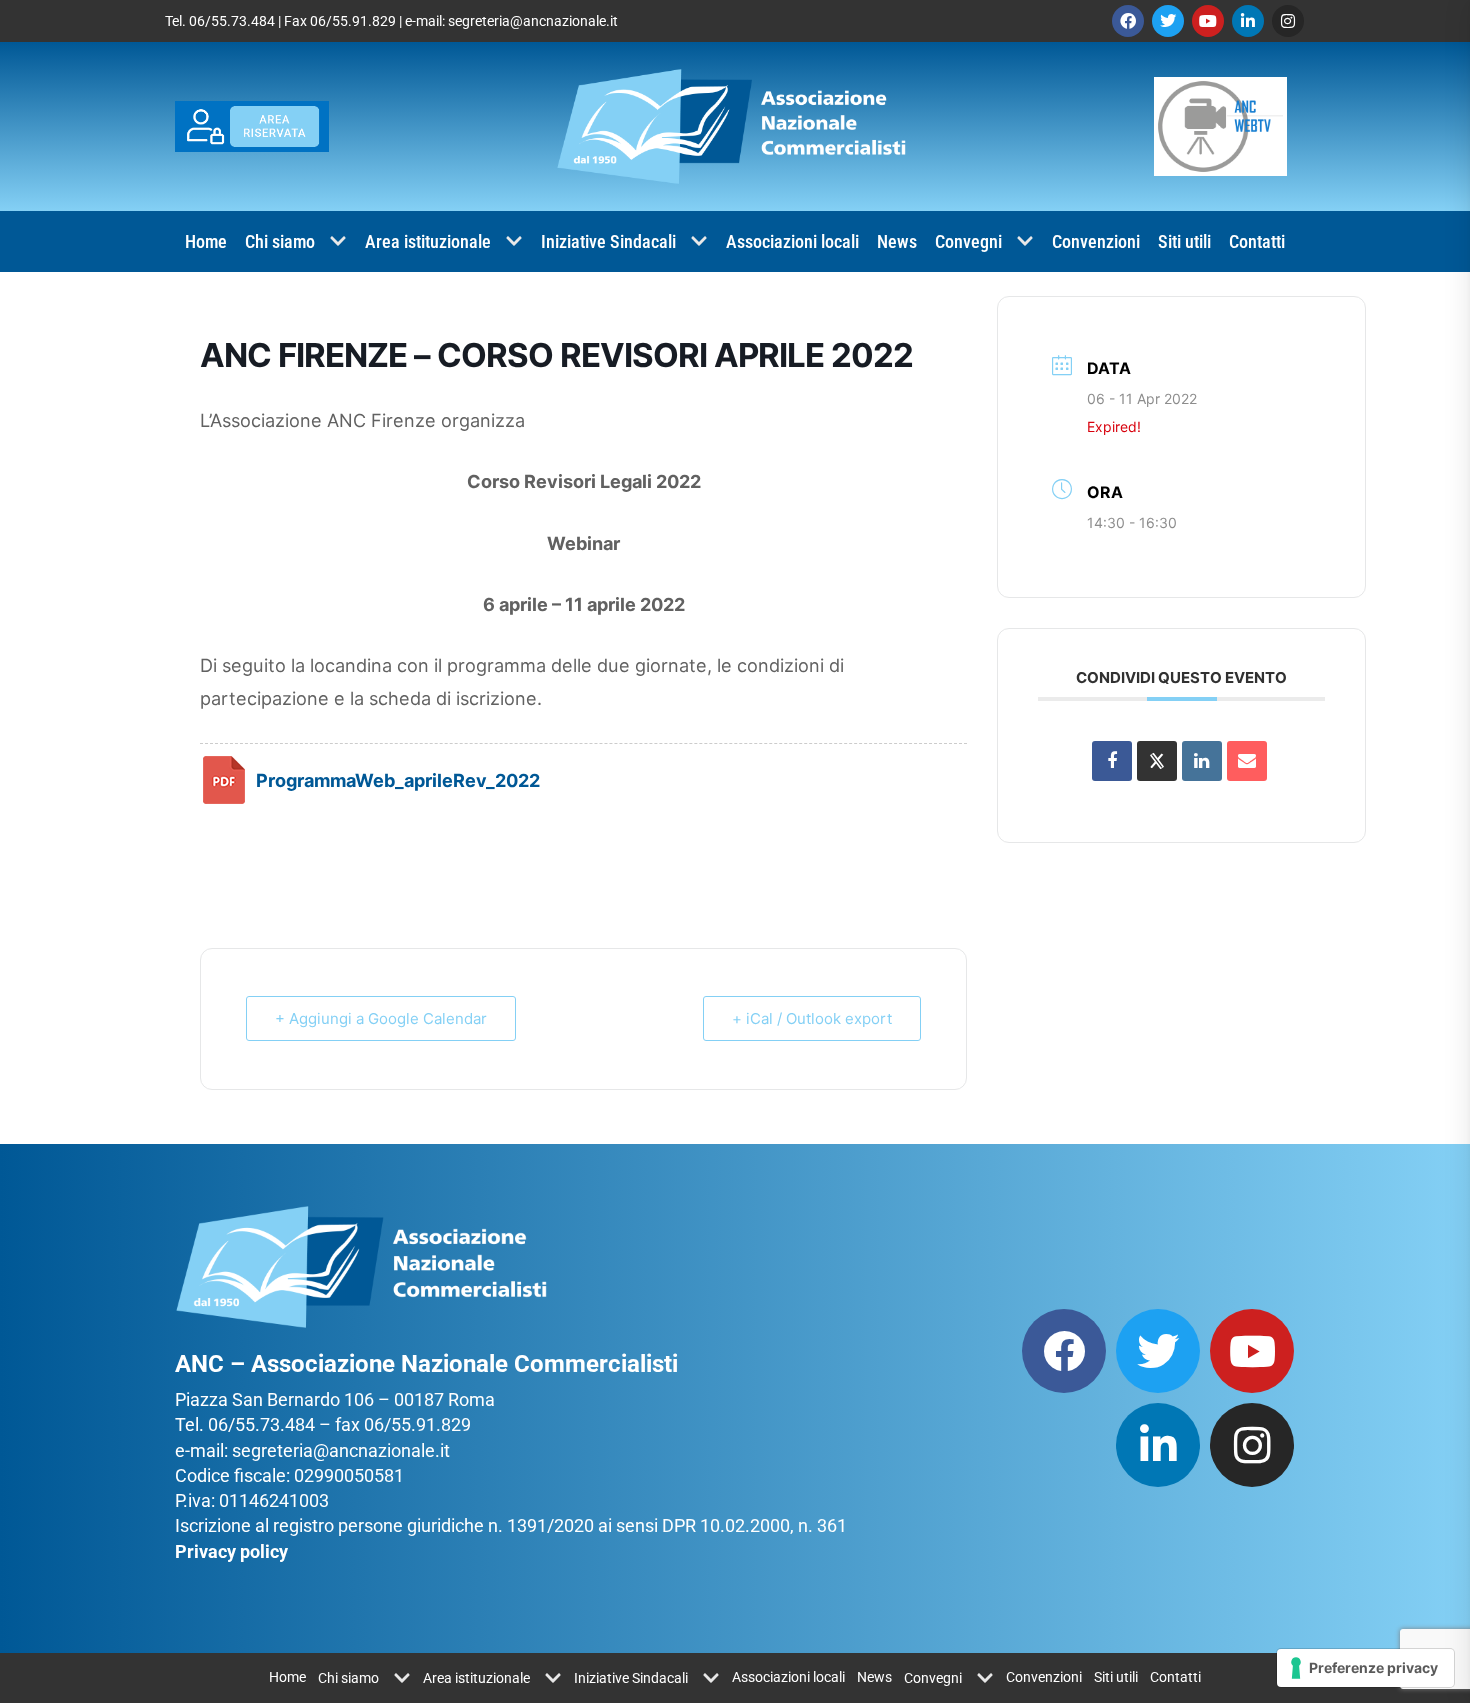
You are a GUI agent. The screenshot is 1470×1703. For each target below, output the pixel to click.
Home (206, 241)
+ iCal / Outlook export (812, 1018)
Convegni (968, 241)
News (897, 241)
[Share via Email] (1247, 761)
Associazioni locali (792, 241)
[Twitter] (1168, 21)
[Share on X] (1157, 761)
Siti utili (1184, 241)
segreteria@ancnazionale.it (533, 21)
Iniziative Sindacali (608, 241)
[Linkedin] (1248, 21)
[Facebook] (1128, 21)
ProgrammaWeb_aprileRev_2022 (398, 780)
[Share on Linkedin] (1202, 761)
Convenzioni (1096, 241)
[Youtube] (1208, 21)
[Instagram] (1288, 21)
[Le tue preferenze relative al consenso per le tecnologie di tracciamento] (1365, 1668)
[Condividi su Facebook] (1112, 761)
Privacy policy (231, 1551)
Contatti (1257, 241)
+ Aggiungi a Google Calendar (381, 1018)
